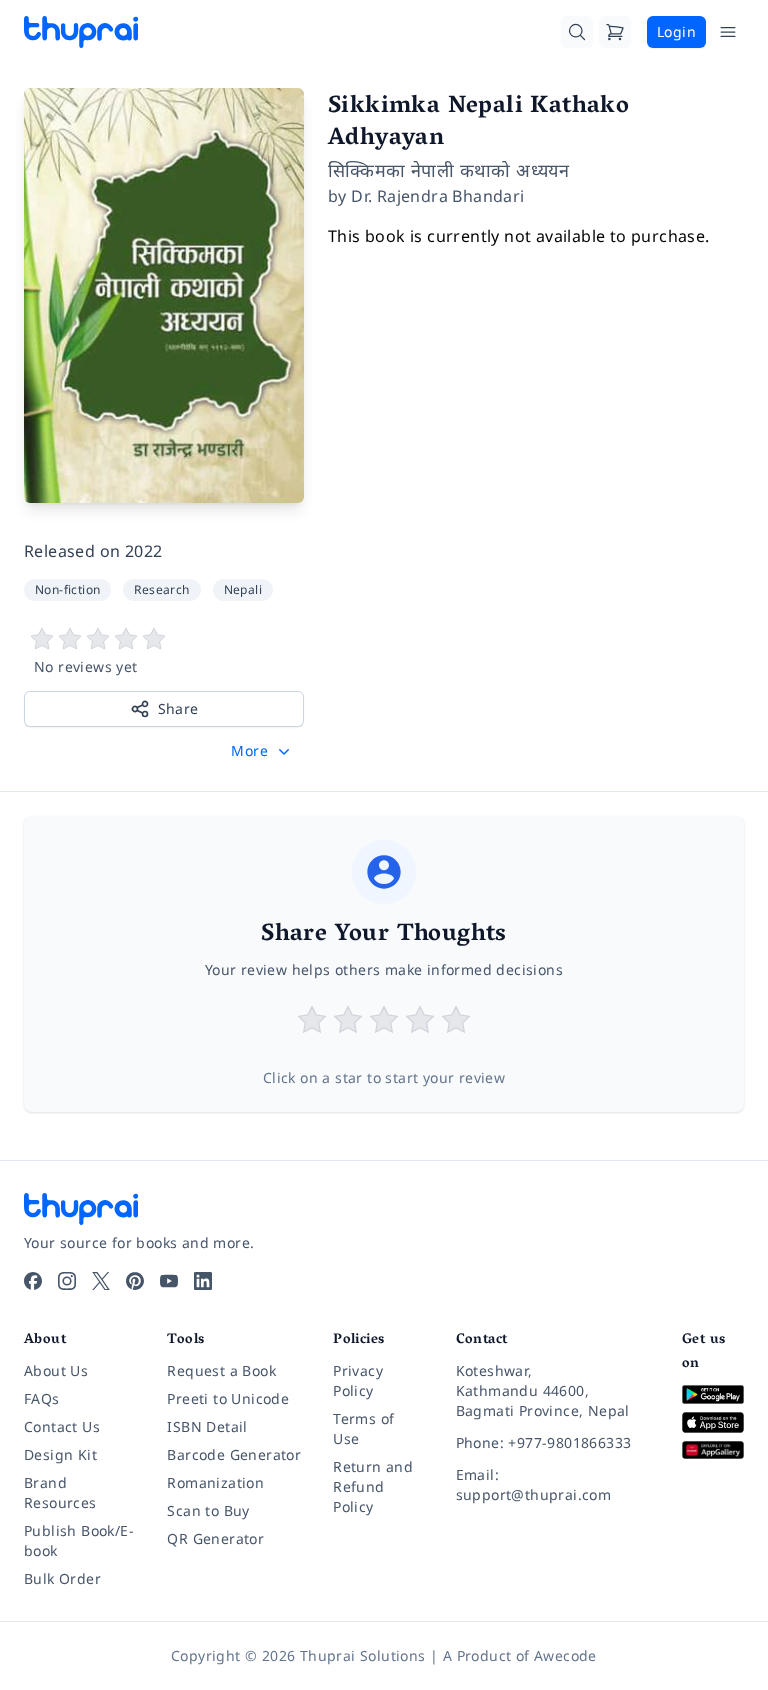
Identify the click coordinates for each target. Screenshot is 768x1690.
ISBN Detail (207, 1426)
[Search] (577, 32)
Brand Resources (60, 1492)
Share (178, 708)
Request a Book (221, 1370)
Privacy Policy (358, 1380)
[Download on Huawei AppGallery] (713, 1450)
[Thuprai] (81, 32)
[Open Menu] (728, 32)
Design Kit (60, 1454)
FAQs (42, 1398)
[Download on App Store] (713, 1422)
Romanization (215, 1482)
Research (161, 589)
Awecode (565, 1655)
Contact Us (62, 1426)
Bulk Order (62, 1578)
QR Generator (215, 1538)
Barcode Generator (234, 1454)
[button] (262, 751)
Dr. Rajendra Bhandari (437, 196)
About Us (56, 1370)
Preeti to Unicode (228, 1398)
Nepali (243, 589)
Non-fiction (67, 589)
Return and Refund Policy (373, 1486)
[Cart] (615, 32)
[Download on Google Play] (713, 1394)
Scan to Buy (208, 1510)
